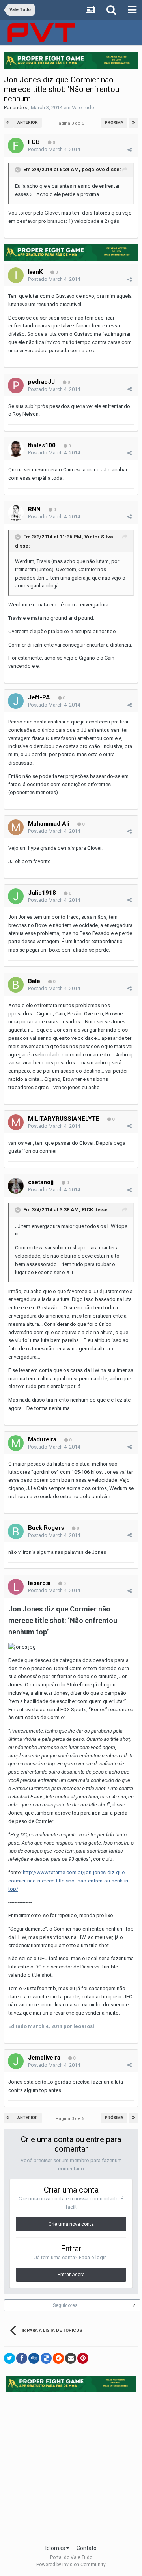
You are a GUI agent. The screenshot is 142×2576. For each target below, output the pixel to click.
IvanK (35, 272)
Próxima (114, 122)
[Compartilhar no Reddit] (58, 2358)
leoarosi (39, 1583)
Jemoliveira (44, 2058)
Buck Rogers (46, 1528)
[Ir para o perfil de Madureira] (16, 1443)
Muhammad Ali (49, 824)
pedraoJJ (41, 382)
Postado (54, 149)
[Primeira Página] (9, 123)
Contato (87, 2548)
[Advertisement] (71, 2466)
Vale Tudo (83, 107)
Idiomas (56, 2548)
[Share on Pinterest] (83, 2358)
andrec (21, 107)
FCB (34, 142)
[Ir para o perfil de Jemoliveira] (16, 2061)
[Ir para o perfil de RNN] (16, 513)
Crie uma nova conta (71, 2224)
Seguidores (65, 2305)
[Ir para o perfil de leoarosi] (16, 1587)
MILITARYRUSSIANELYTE (64, 1119)
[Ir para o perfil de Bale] (16, 985)
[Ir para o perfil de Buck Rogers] (16, 1531)
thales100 (42, 445)
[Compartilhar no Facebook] (22, 2358)
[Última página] (133, 123)
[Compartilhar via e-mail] (71, 2358)
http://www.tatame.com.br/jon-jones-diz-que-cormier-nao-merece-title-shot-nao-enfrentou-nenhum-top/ (70, 1881)
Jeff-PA (39, 697)
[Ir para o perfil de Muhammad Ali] (16, 827)
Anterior (28, 122)
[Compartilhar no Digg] (34, 2358)
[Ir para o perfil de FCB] (16, 146)
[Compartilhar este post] (130, 150)
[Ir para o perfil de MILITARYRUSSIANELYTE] (16, 1122)
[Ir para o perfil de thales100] (16, 449)
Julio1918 (42, 893)
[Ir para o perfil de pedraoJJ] (16, 385)
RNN (34, 509)
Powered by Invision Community (71, 2565)
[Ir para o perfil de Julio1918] (16, 896)
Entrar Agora (71, 2275)
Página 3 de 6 (71, 123)
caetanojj (41, 1182)
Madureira (42, 1439)
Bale (34, 981)
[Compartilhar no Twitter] (9, 2358)
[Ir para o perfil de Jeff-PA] (16, 701)
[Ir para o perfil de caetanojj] (16, 1186)
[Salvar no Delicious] (46, 2358)
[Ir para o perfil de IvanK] (16, 275)
